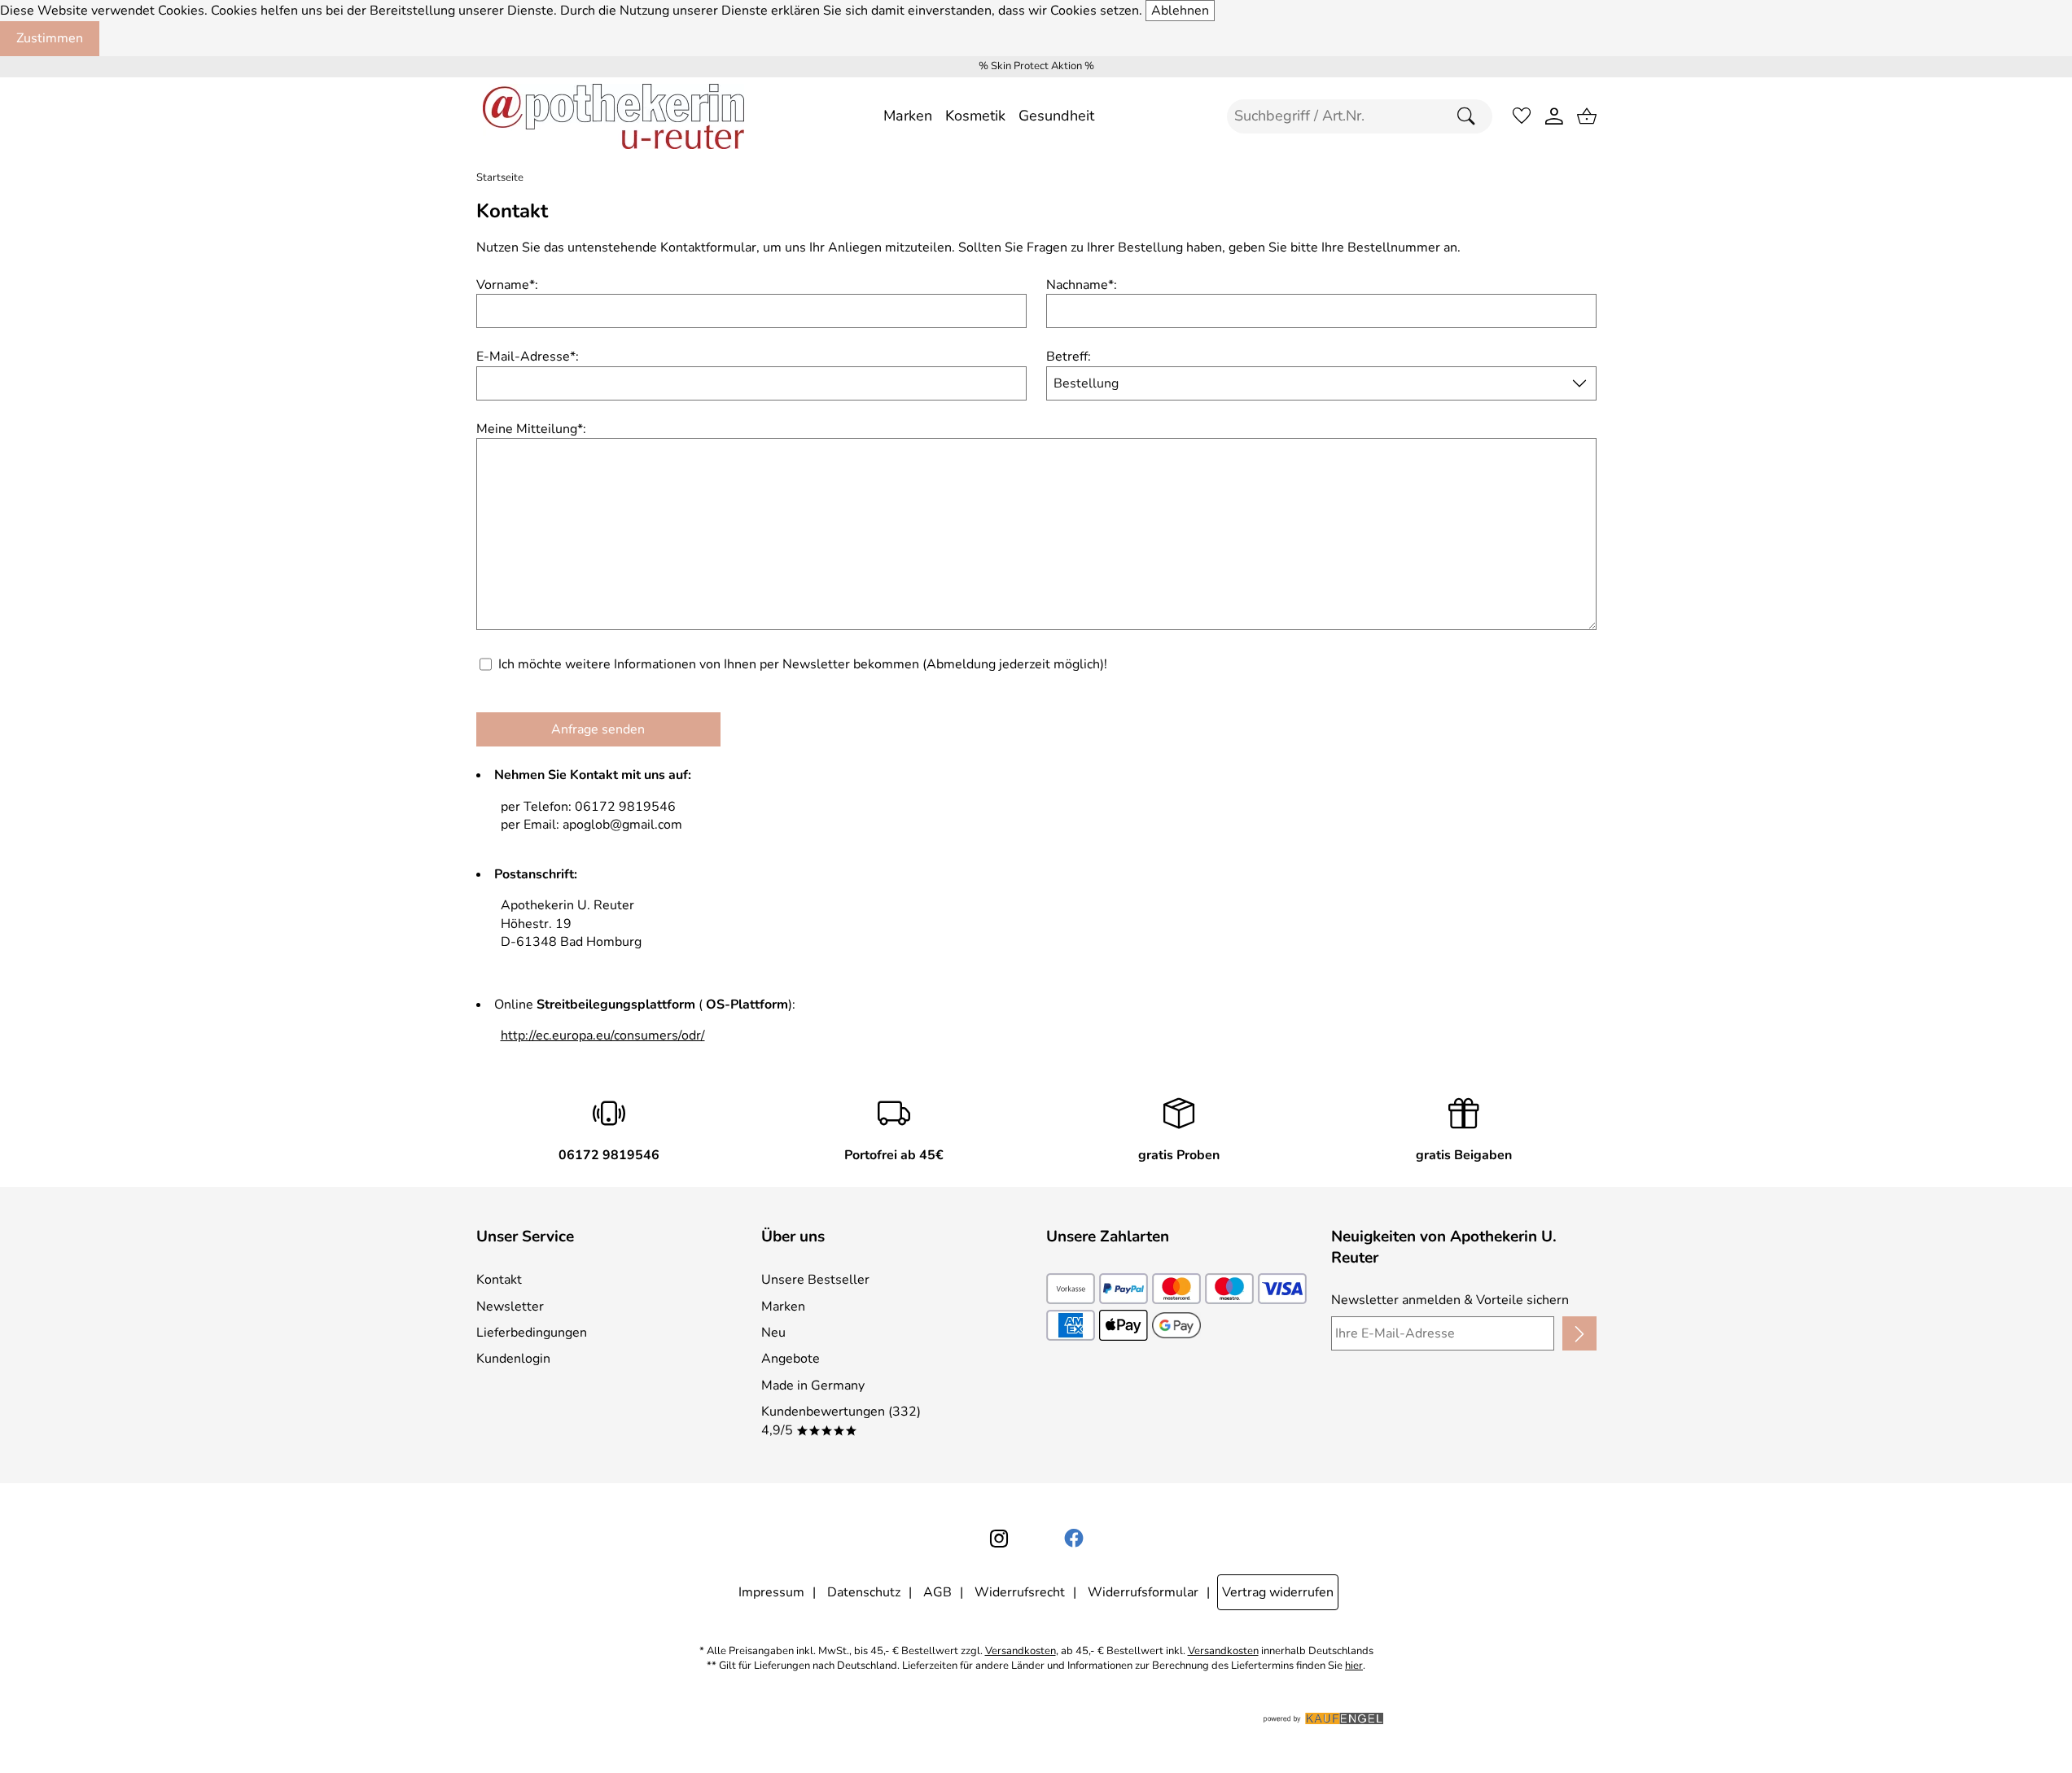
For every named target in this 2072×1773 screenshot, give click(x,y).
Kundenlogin (513, 1359)
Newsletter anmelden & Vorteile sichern (1450, 1300)
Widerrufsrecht (1020, 1592)
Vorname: (507, 285)
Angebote (791, 1359)
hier (1354, 1666)
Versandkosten (1021, 1651)
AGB (937, 1592)
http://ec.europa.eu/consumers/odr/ (603, 1035)
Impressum (771, 1592)
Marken (783, 1307)
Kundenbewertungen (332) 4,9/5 (841, 1421)
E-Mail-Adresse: (528, 357)
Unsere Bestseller (815, 1280)
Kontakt (499, 1280)
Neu (773, 1333)
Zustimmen (50, 38)
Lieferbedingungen (532, 1333)
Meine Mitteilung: (531, 429)
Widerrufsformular (1143, 1592)
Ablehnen (1180, 11)
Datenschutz (864, 1592)
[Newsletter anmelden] (1579, 1333)
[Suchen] (1470, 116)
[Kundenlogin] (1554, 116)
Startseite (500, 178)
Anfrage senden (598, 729)
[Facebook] (1074, 1539)
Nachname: (1082, 285)
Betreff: (1069, 357)
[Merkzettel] (1522, 116)
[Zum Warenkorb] (1587, 116)
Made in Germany (813, 1386)
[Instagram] (999, 1539)
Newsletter (510, 1307)
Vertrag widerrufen (1278, 1592)
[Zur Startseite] (613, 116)
